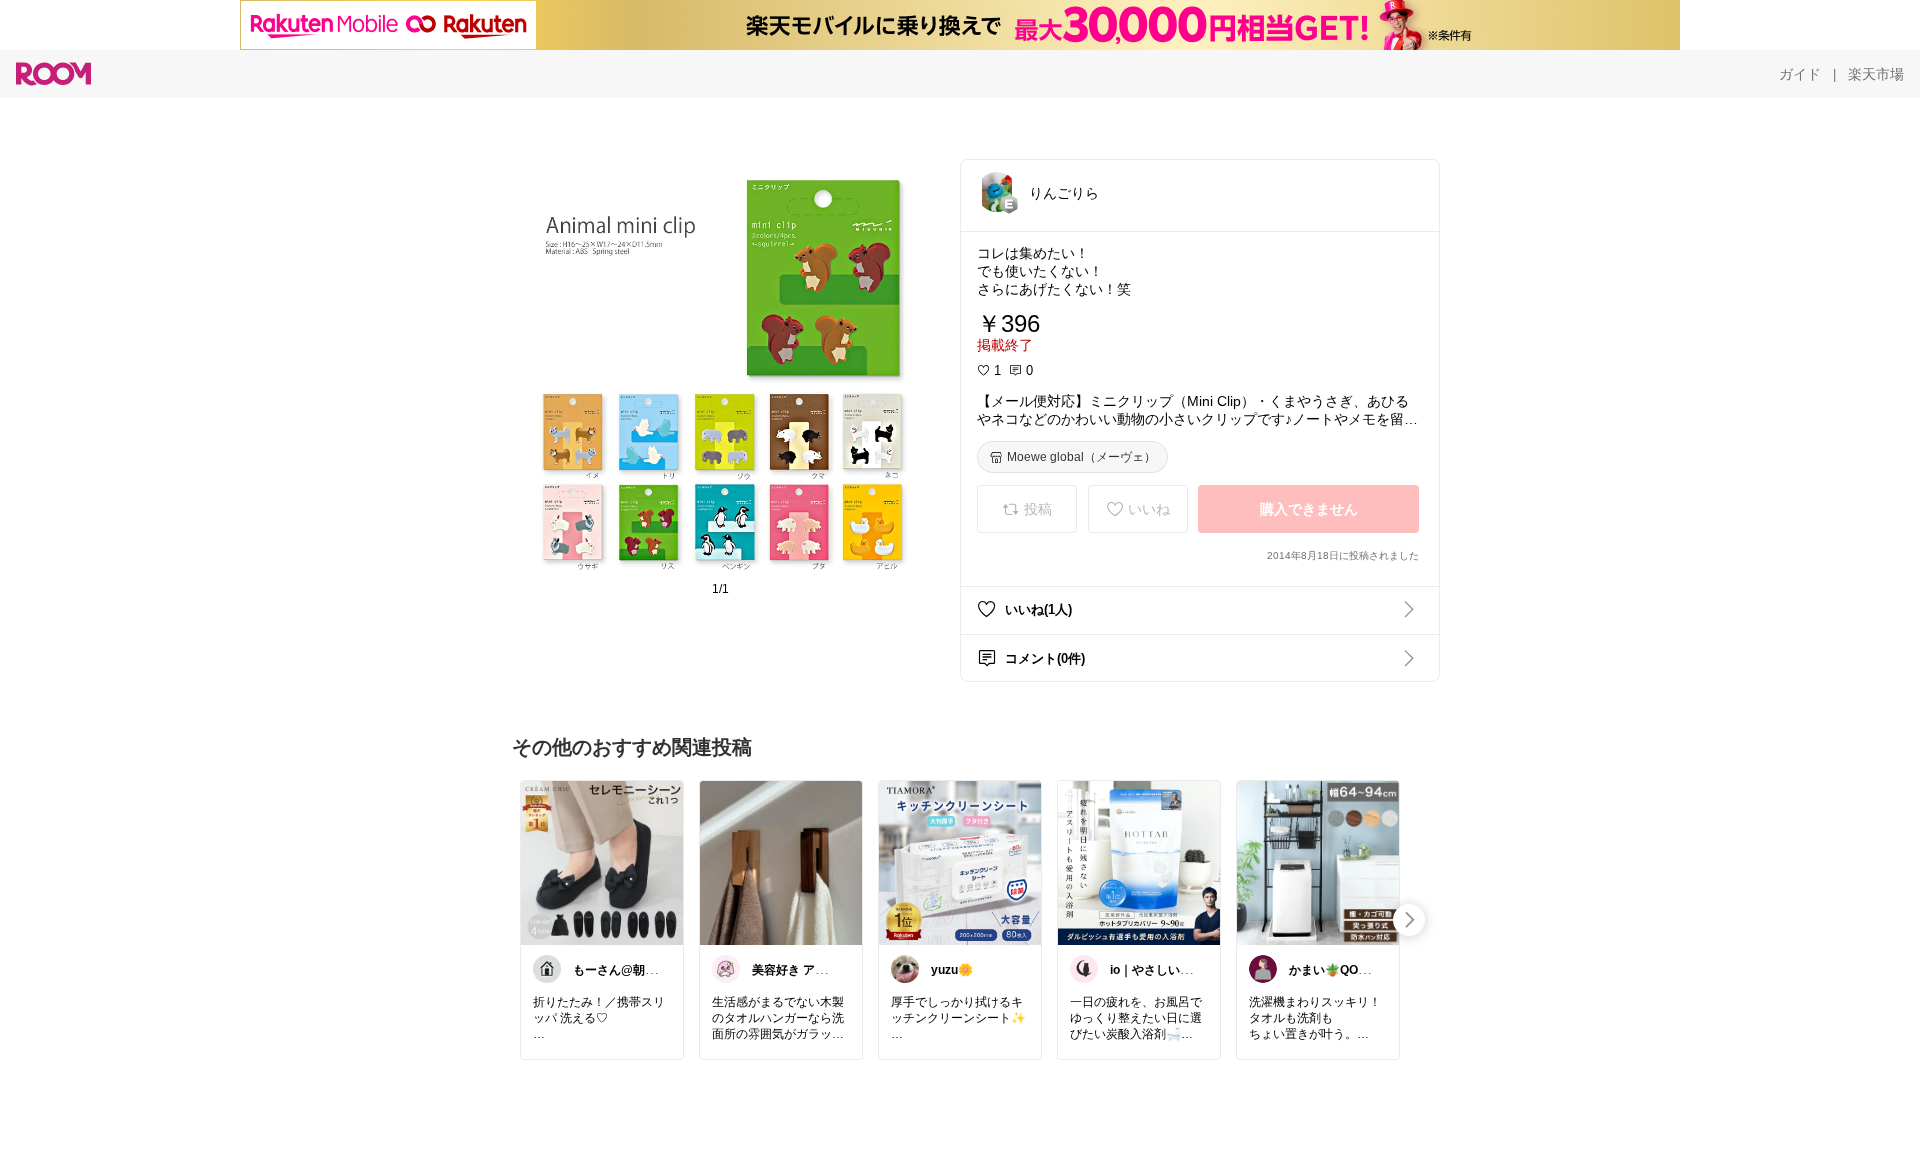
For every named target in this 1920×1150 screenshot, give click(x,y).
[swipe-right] (1409, 920)
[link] (602, 862)
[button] (997, 192)
